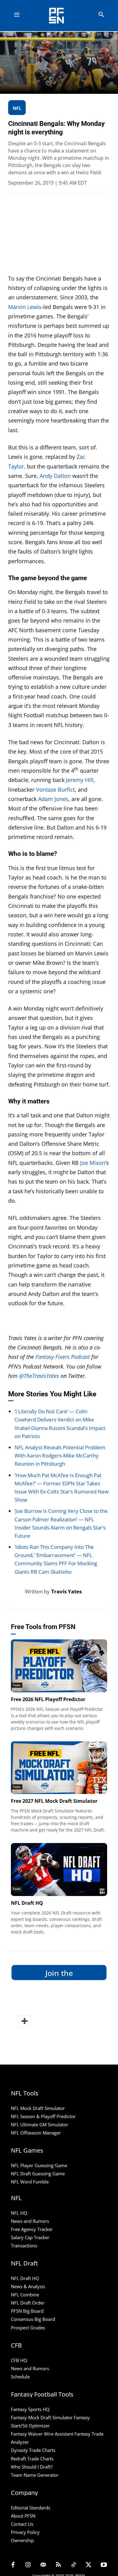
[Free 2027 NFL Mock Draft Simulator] (59, 1768)
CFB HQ (19, 2360)
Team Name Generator (35, 2475)
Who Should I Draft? (32, 2467)
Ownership (22, 2540)
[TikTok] (74, 2565)
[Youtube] (104, 2565)
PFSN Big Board (27, 2311)
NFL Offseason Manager (36, 2133)
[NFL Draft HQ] (59, 1870)
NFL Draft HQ (27, 1903)
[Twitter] (89, 2565)
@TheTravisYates (39, 1376)
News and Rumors (30, 2221)
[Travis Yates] (16, 1592)
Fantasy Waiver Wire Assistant (42, 2434)
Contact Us (22, 2524)
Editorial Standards (31, 2508)
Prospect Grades (28, 2328)
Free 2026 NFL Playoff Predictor (48, 1699)
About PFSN (23, 2516)
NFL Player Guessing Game (39, 2165)
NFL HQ (19, 2213)
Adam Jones (53, 799)
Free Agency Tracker (32, 2229)
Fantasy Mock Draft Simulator (42, 2417)
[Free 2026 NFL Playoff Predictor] (59, 1666)
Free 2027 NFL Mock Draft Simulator (54, 1801)
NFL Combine (25, 2295)
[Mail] (43, 2565)
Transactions (24, 2246)
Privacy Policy (25, 2532)
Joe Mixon (93, 1163)
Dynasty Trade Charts (33, 2450)
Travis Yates (66, 1591)
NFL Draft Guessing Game (38, 2173)
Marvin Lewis (25, 307)
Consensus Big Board (33, 2319)
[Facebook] (13, 2565)
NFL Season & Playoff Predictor (43, 2116)
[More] (24, 2021)
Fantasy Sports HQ (30, 2409)
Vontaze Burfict (55, 790)
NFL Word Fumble (30, 2182)
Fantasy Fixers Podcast (63, 1357)
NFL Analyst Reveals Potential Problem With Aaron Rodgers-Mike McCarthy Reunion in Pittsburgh (60, 1456)
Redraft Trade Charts (32, 2459)
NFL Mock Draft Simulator (38, 2108)
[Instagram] (28, 2565)
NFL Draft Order (28, 2303)
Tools (17, 1685)
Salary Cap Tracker (30, 2237)
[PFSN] (61, 16)
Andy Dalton (55, 476)
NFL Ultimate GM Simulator (39, 2124)
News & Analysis (28, 2286)
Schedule (20, 2377)
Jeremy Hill (80, 780)
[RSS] (58, 2565)
